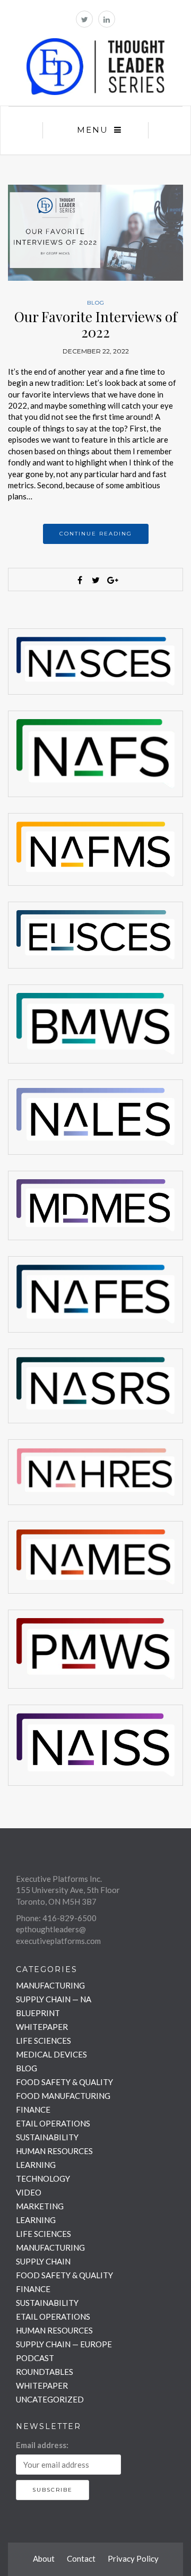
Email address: (42, 2445)
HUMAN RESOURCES (54, 2151)
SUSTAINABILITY (47, 2137)
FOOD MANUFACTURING (63, 2096)
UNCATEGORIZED (50, 2399)
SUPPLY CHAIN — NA (54, 1999)
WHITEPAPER (42, 2027)
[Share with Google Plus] (111, 580)
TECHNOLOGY (43, 2179)
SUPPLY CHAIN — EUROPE (64, 2344)
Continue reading (96, 534)
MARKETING (40, 2206)
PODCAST (35, 2358)
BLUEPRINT (38, 2013)
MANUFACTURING (50, 1985)
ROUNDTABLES (45, 2372)
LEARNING (36, 2165)
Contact (81, 2558)
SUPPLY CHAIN (43, 2261)
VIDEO (29, 2192)
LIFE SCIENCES (44, 2041)
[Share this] (80, 580)
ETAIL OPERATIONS (53, 2123)
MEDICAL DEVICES (51, 2054)
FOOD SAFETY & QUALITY (64, 2082)
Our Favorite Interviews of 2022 (96, 324)
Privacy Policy (133, 2558)
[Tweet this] (95, 580)
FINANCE (33, 2110)
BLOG (96, 303)
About (44, 2558)
